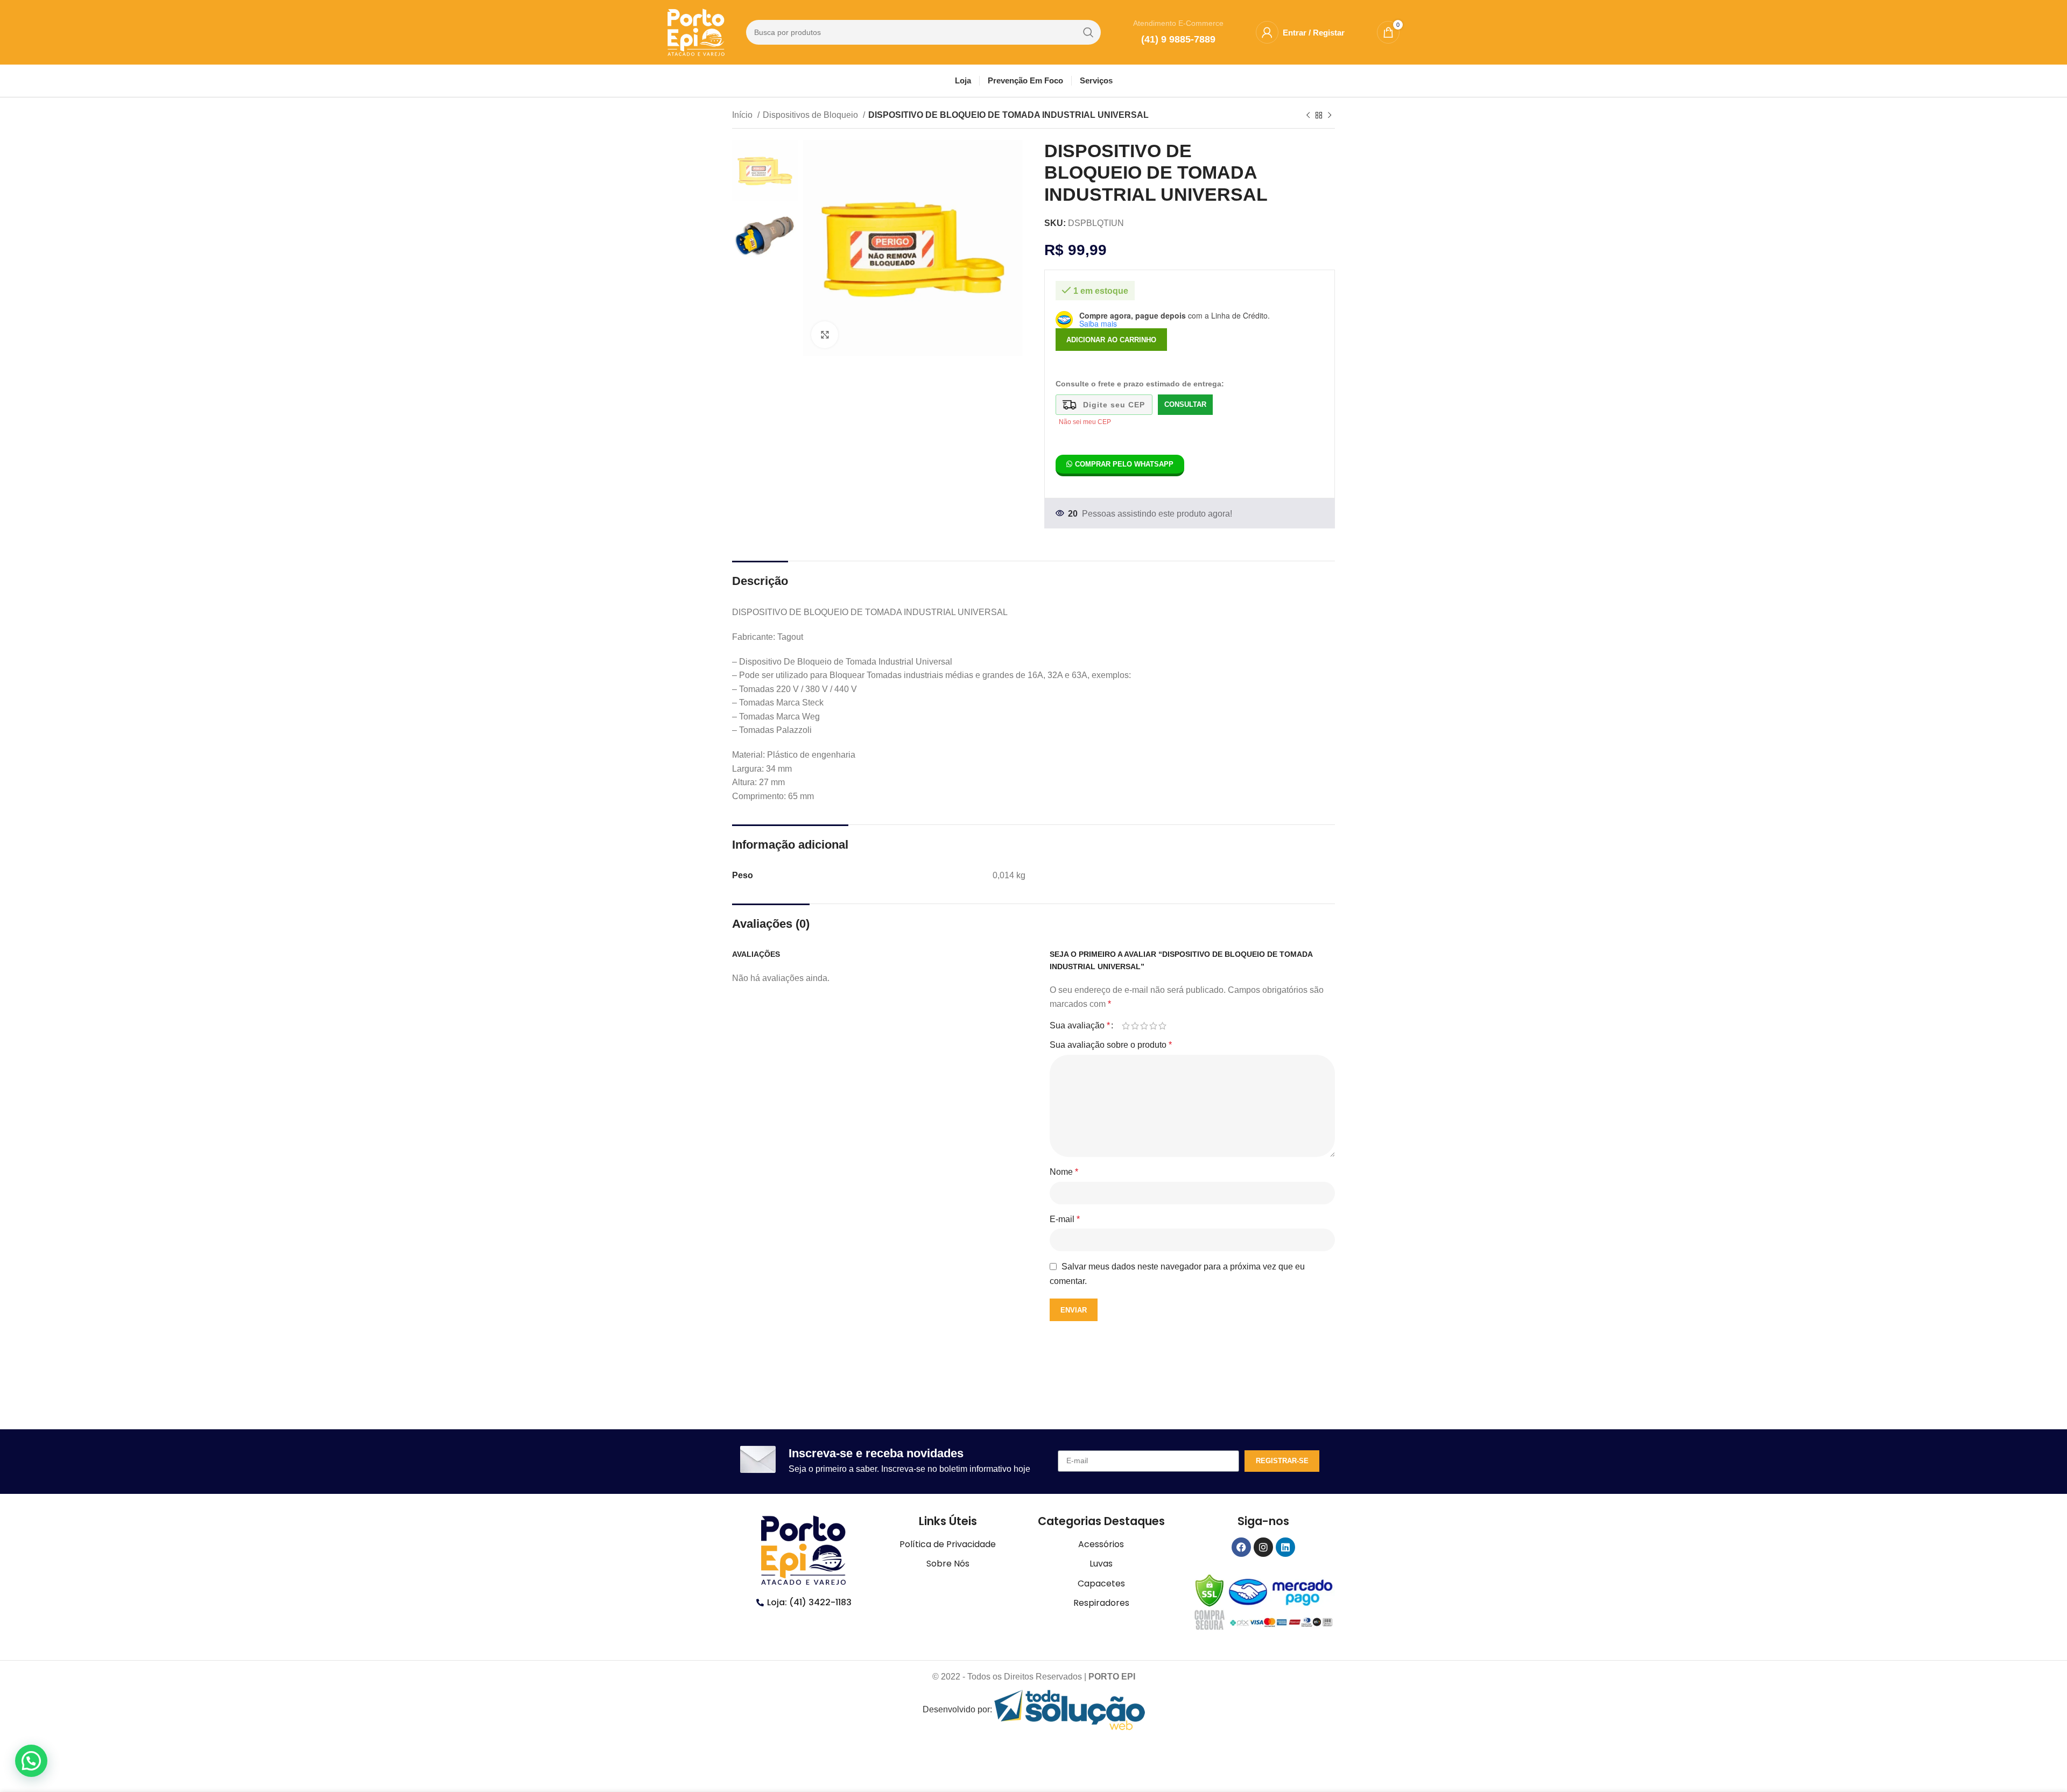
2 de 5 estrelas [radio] (1135, 1026)
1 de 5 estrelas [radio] (1126, 1026)
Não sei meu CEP (1085, 422)
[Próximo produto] (1330, 116)
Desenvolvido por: (958, 1709)
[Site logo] (696, 31)
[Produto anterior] (1308, 116)
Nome (1064, 1172)
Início (743, 115)
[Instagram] (1263, 1547)
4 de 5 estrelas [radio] (1153, 1026)
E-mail (1065, 1219)
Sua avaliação (1080, 1026)
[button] (31, 1761)
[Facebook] (1241, 1547)
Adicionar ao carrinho (1111, 340)
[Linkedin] (1285, 1547)
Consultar (1185, 404)
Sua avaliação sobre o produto (1111, 1045)
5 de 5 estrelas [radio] (1162, 1026)
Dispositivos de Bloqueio (811, 115)
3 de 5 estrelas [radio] (1144, 1026)
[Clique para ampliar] (825, 335)
